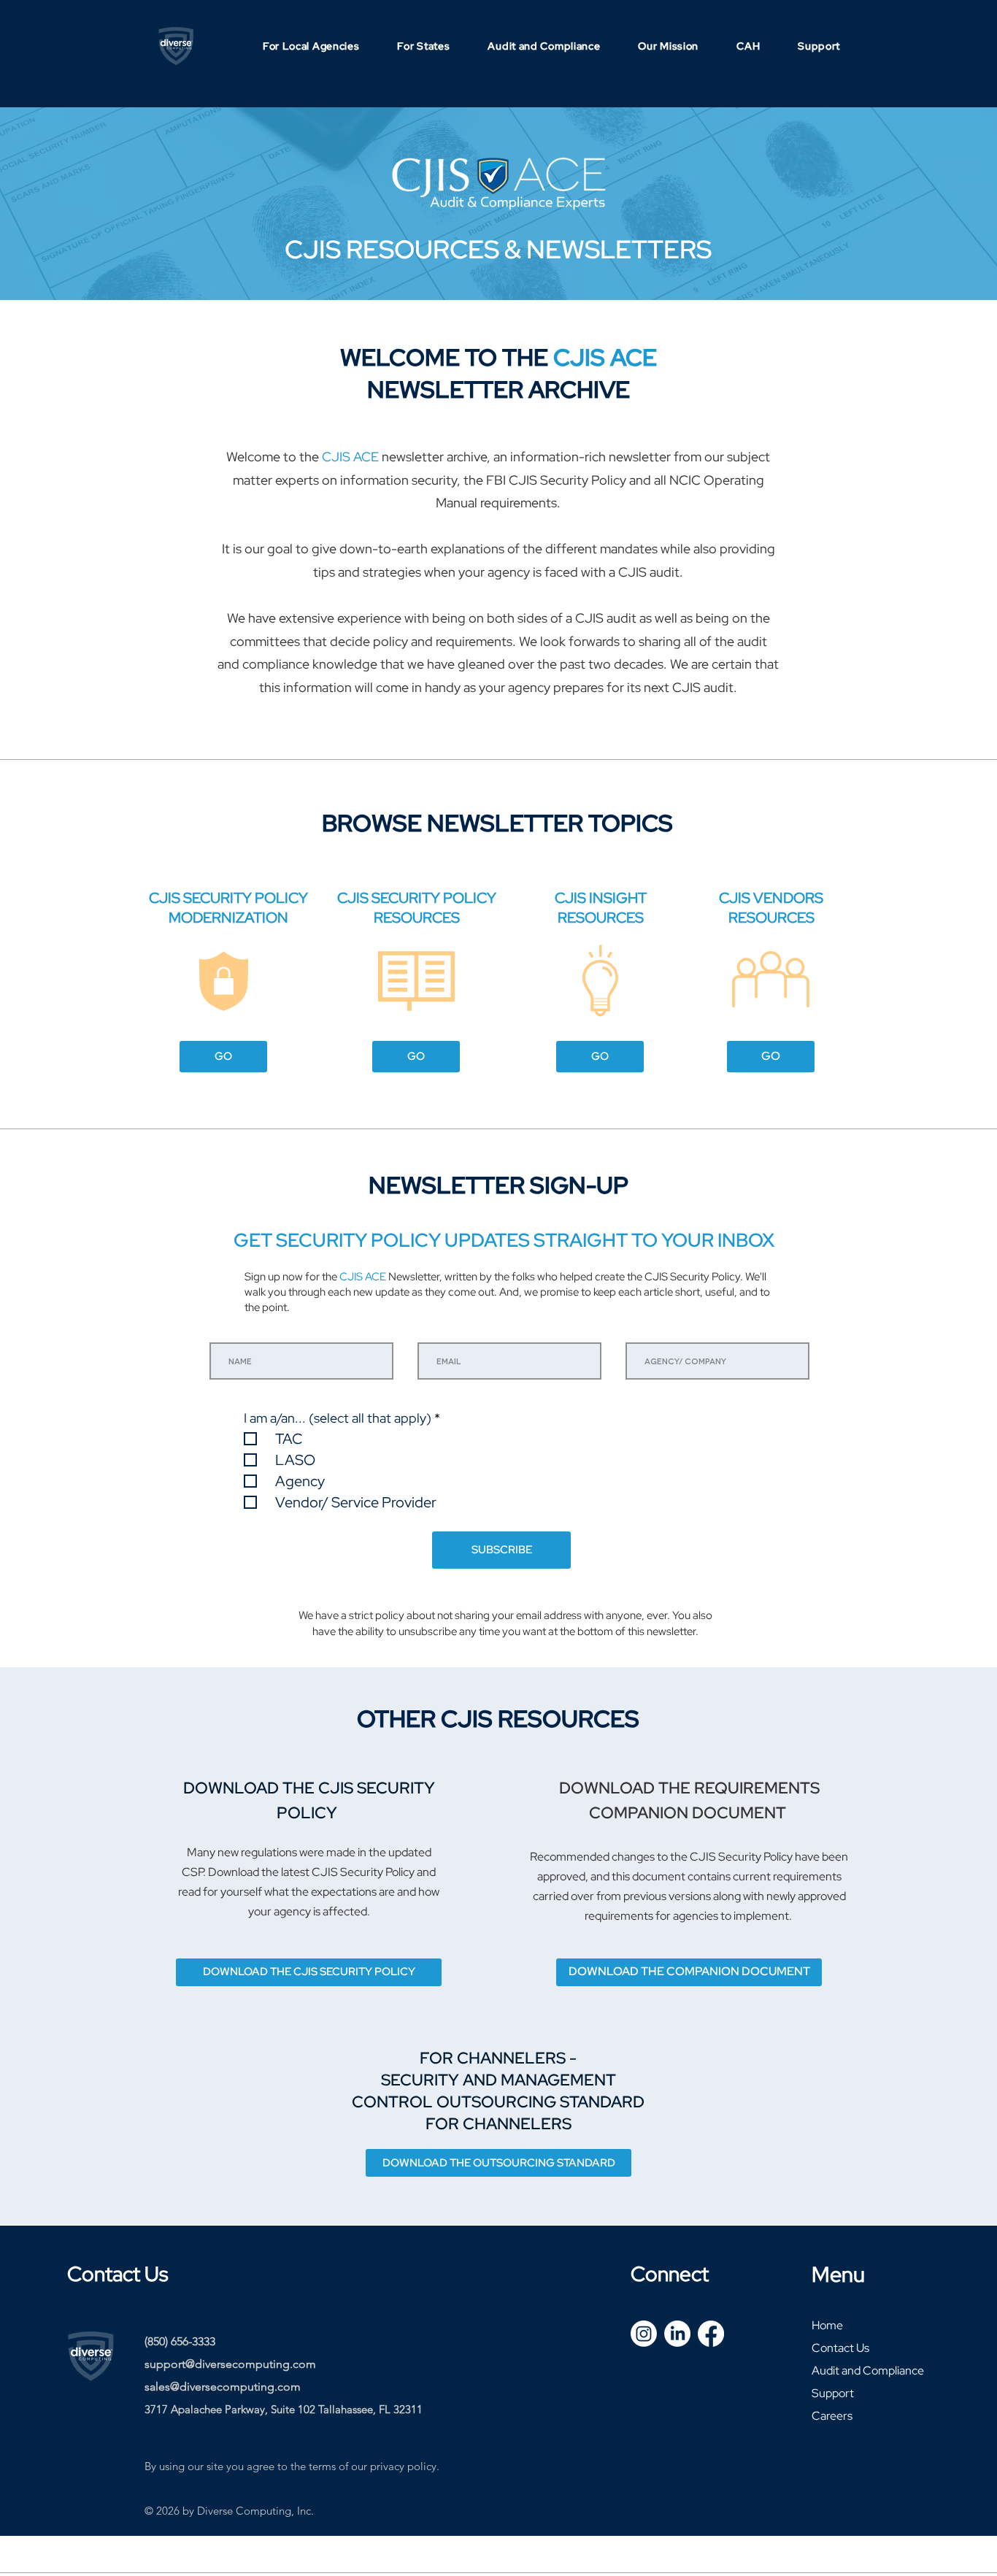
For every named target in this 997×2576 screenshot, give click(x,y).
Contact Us (840, 2348)
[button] (311, 46)
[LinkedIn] (677, 2334)
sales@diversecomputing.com (223, 2387)
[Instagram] (644, 2334)
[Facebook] (711, 2334)
